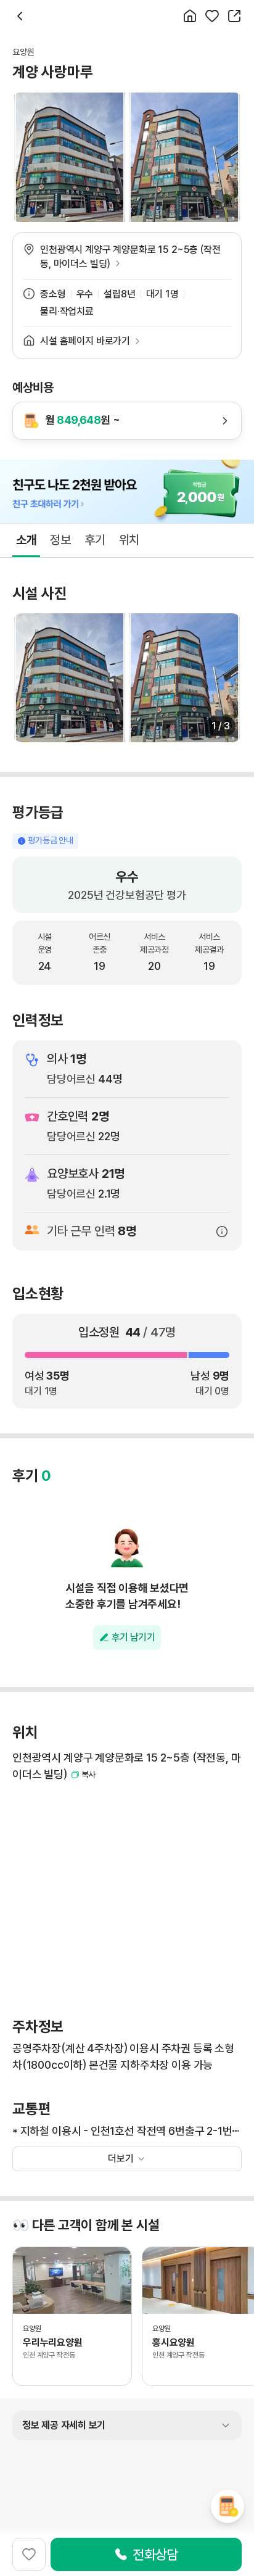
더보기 (121, 2159)
